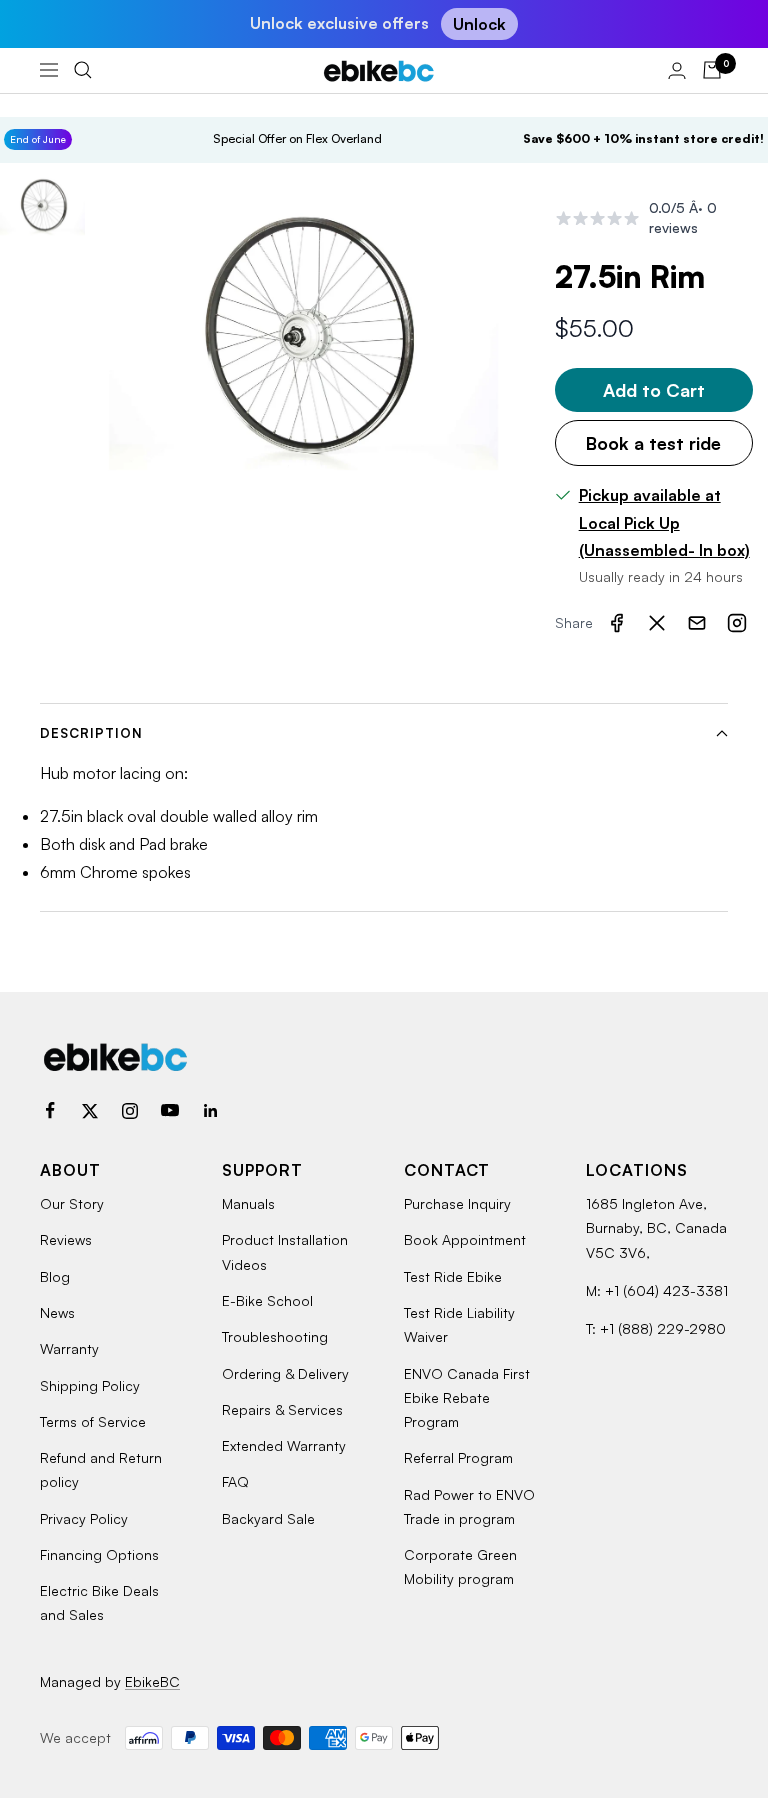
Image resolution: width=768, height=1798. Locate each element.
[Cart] (712, 70)
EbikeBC (152, 1681)
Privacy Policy (84, 1518)
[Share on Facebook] (617, 623)
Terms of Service (93, 1421)
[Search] (83, 70)
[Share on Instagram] (737, 623)
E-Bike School (267, 1300)
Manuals (248, 1203)
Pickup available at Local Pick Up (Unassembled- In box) (664, 522)
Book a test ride (653, 443)
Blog (55, 1276)
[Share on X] (657, 623)
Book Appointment (465, 1239)
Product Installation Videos (285, 1251)
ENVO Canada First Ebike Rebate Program (467, 1398)
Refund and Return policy (101, 1469)
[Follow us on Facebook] (50, 1111)
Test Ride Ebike (453, 1276)
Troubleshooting (275, 1336)
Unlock (479, 24)
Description (91, 733)
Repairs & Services (282, 1409)
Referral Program (458, 1457)
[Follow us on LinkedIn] (210, 1111)
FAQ (235, 1481)
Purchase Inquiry (457, 1203)
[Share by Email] (697, 623)
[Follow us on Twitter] (90, 1111)
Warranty (69, 1348)
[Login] (677, 70)
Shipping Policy (90, 1385)
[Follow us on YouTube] (170, 1111)
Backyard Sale (268, 1518)
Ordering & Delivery (285, 1373)
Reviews (66, 1239)
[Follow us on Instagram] (130, 1111)
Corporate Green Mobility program (460, 1566)
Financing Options (99, 1554)
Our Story (72, 1203)
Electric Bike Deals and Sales (99, 1602)
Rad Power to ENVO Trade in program (469, 1506)
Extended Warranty (284, 1445)
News (57, 1312)
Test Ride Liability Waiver (459, 1324)
